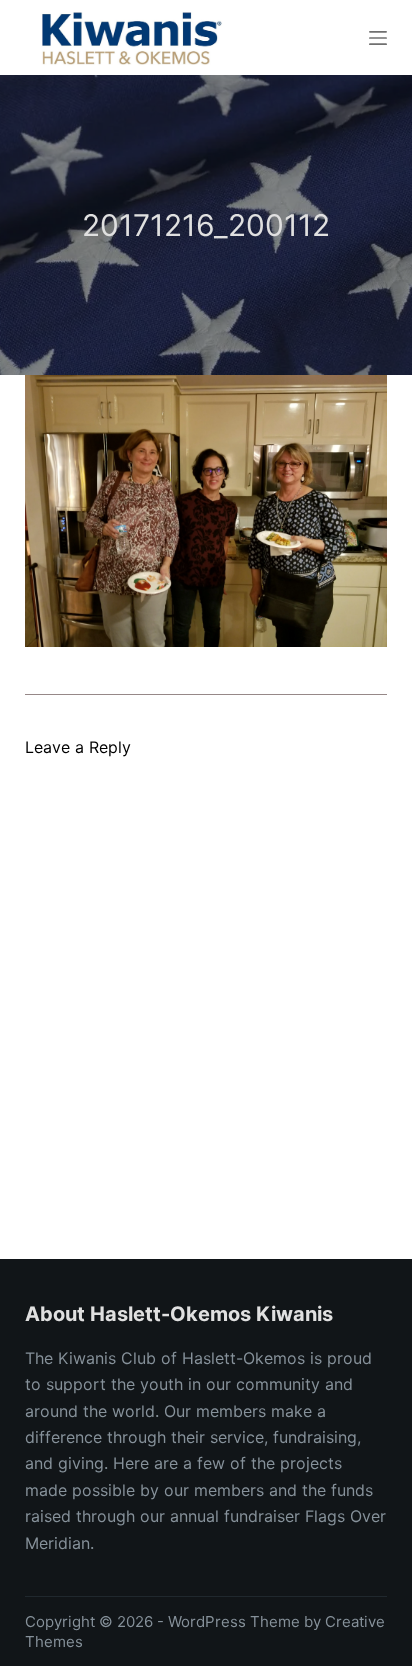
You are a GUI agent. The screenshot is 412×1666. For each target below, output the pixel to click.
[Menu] (378, 38)
